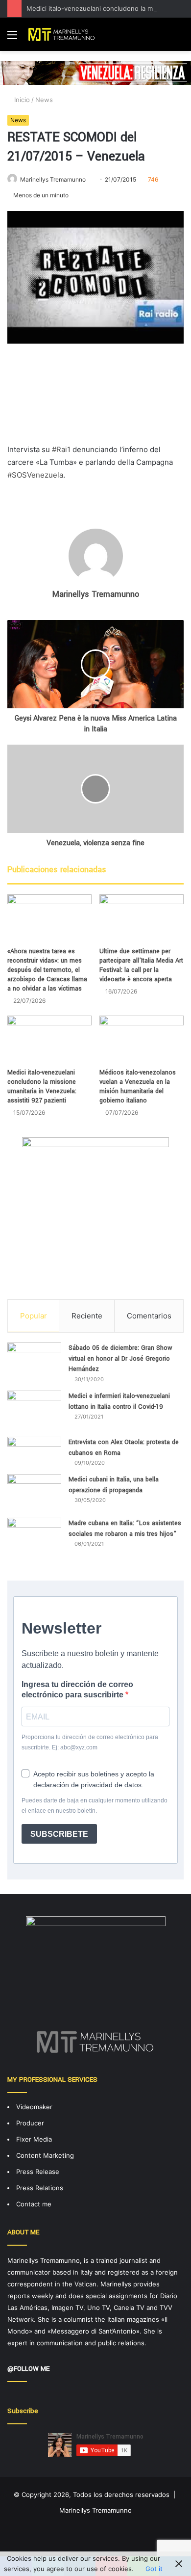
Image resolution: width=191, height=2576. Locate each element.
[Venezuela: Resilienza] (95, 72)
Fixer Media (34, 2139)
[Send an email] (89, 179)
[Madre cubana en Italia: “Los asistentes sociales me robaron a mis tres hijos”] (34, 1542)
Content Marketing (45, 2155)
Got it (154, 2569)
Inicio (21, 100)
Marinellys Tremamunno (53, 179)
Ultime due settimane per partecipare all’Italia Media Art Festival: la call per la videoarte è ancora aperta (141, 965)
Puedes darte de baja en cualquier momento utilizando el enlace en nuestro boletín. (95, 1806)
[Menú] (12, 38)
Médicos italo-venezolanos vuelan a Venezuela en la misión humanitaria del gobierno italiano (138, 1087)
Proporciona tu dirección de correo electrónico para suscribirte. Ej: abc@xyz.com (90, 1742)
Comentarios (149, 1316)
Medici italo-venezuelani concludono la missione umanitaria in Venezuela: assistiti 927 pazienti (42, 1087)
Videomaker (34, 2107)
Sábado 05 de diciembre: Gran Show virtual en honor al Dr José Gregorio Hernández (120, 1358)
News (44, 100)
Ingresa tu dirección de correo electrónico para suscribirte (77, 1690)
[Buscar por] (179, 38)
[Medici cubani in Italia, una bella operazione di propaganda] (34, 1492)
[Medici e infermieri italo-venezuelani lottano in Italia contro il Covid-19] (34, 1410)
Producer (30, 2123)
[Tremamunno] (64, 34)
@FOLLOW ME (28, 2369)
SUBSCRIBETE (59, 1834)
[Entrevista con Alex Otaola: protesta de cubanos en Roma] (34, 1452)
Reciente (87, 1316)
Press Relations (40, 2188)
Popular (34, 1316)
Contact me (34, 2204)
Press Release (38, 2172)
